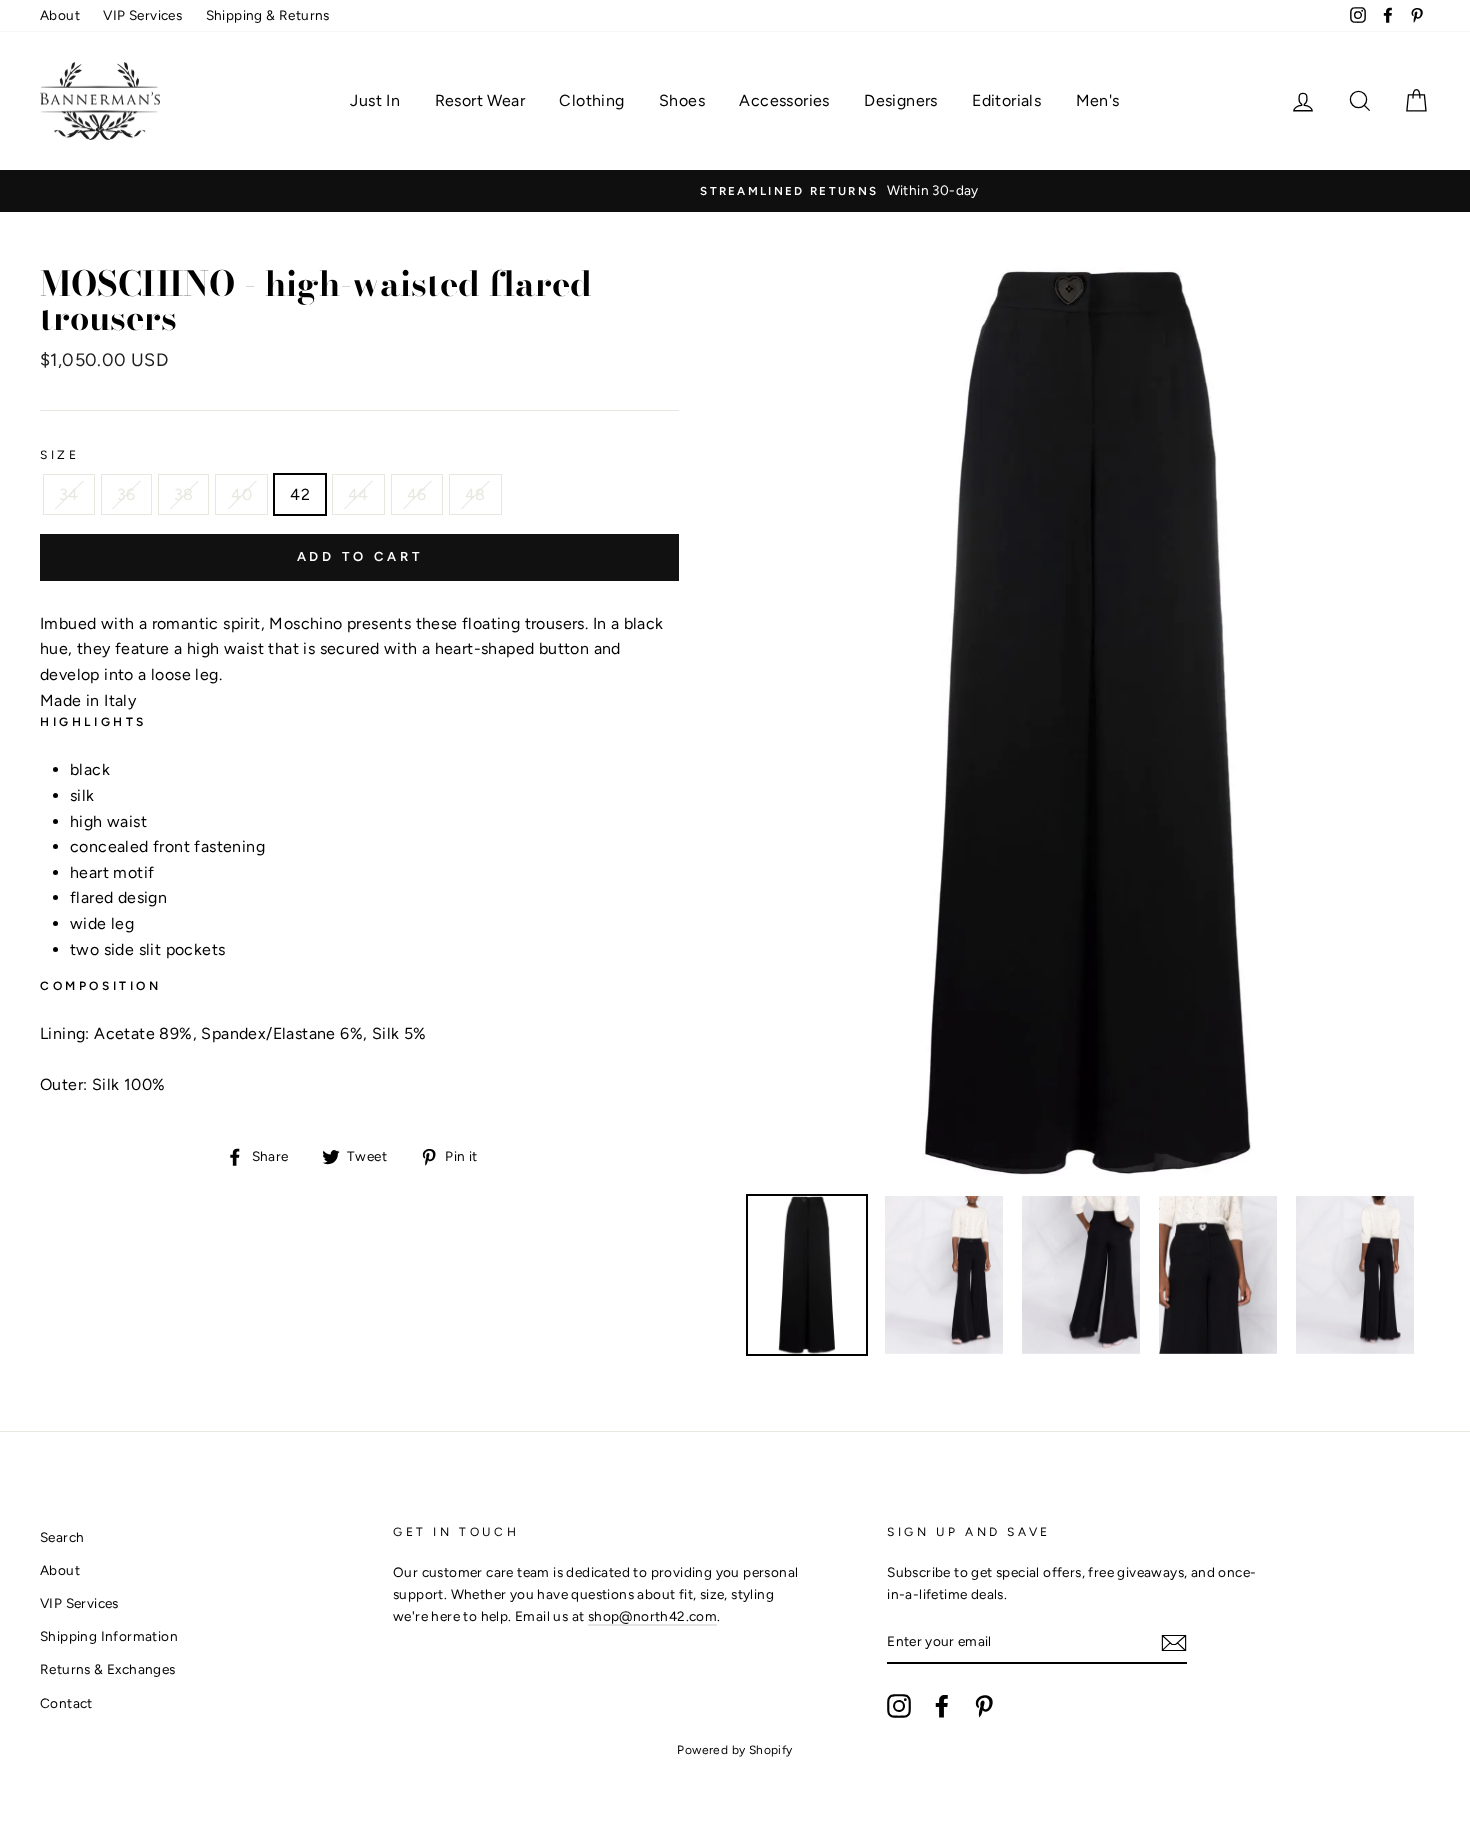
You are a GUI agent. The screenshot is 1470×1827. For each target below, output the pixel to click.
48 (475, 494)
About (60, 15)
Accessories (784, 100)
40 (241, 494)
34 (69, 494)
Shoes (682, 100)
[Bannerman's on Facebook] (942, 1706)
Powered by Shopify (734, 1750)
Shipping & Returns (268, 15)
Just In (375, 100)
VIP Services (142, 15)
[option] (735, 191)
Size (59, 455)
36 (126, 494)
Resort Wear (480, 100)
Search (62, 1537)
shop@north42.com (652, 1616)
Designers (901, 100)
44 (358, 494)
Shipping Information (109, 1636)
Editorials (1006, 100)
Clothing (591, 100)
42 (300, 494)
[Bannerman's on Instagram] (899, 1706)
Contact (66, 1703)
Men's (1098, 100)
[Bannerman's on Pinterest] (984, 1706)
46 (417, 494)
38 (184, 494)
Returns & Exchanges (108, 1669)
